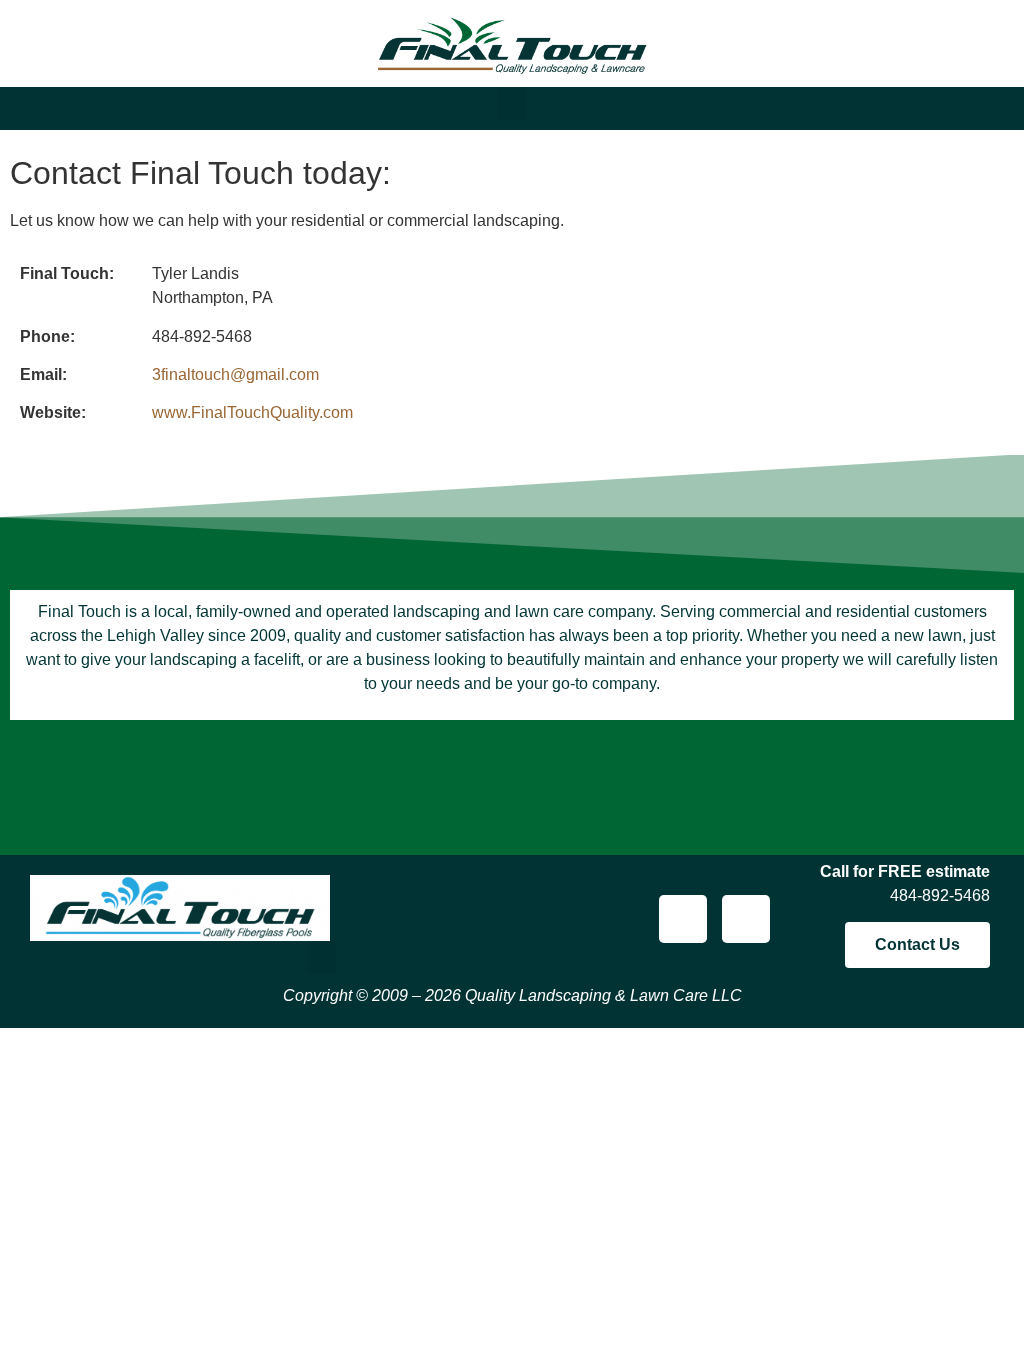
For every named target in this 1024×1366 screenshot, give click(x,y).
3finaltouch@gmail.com (235, 374)
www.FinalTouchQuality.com (252, 412)
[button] (512, 103)
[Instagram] (746, 919)
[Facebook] (683, 919)
